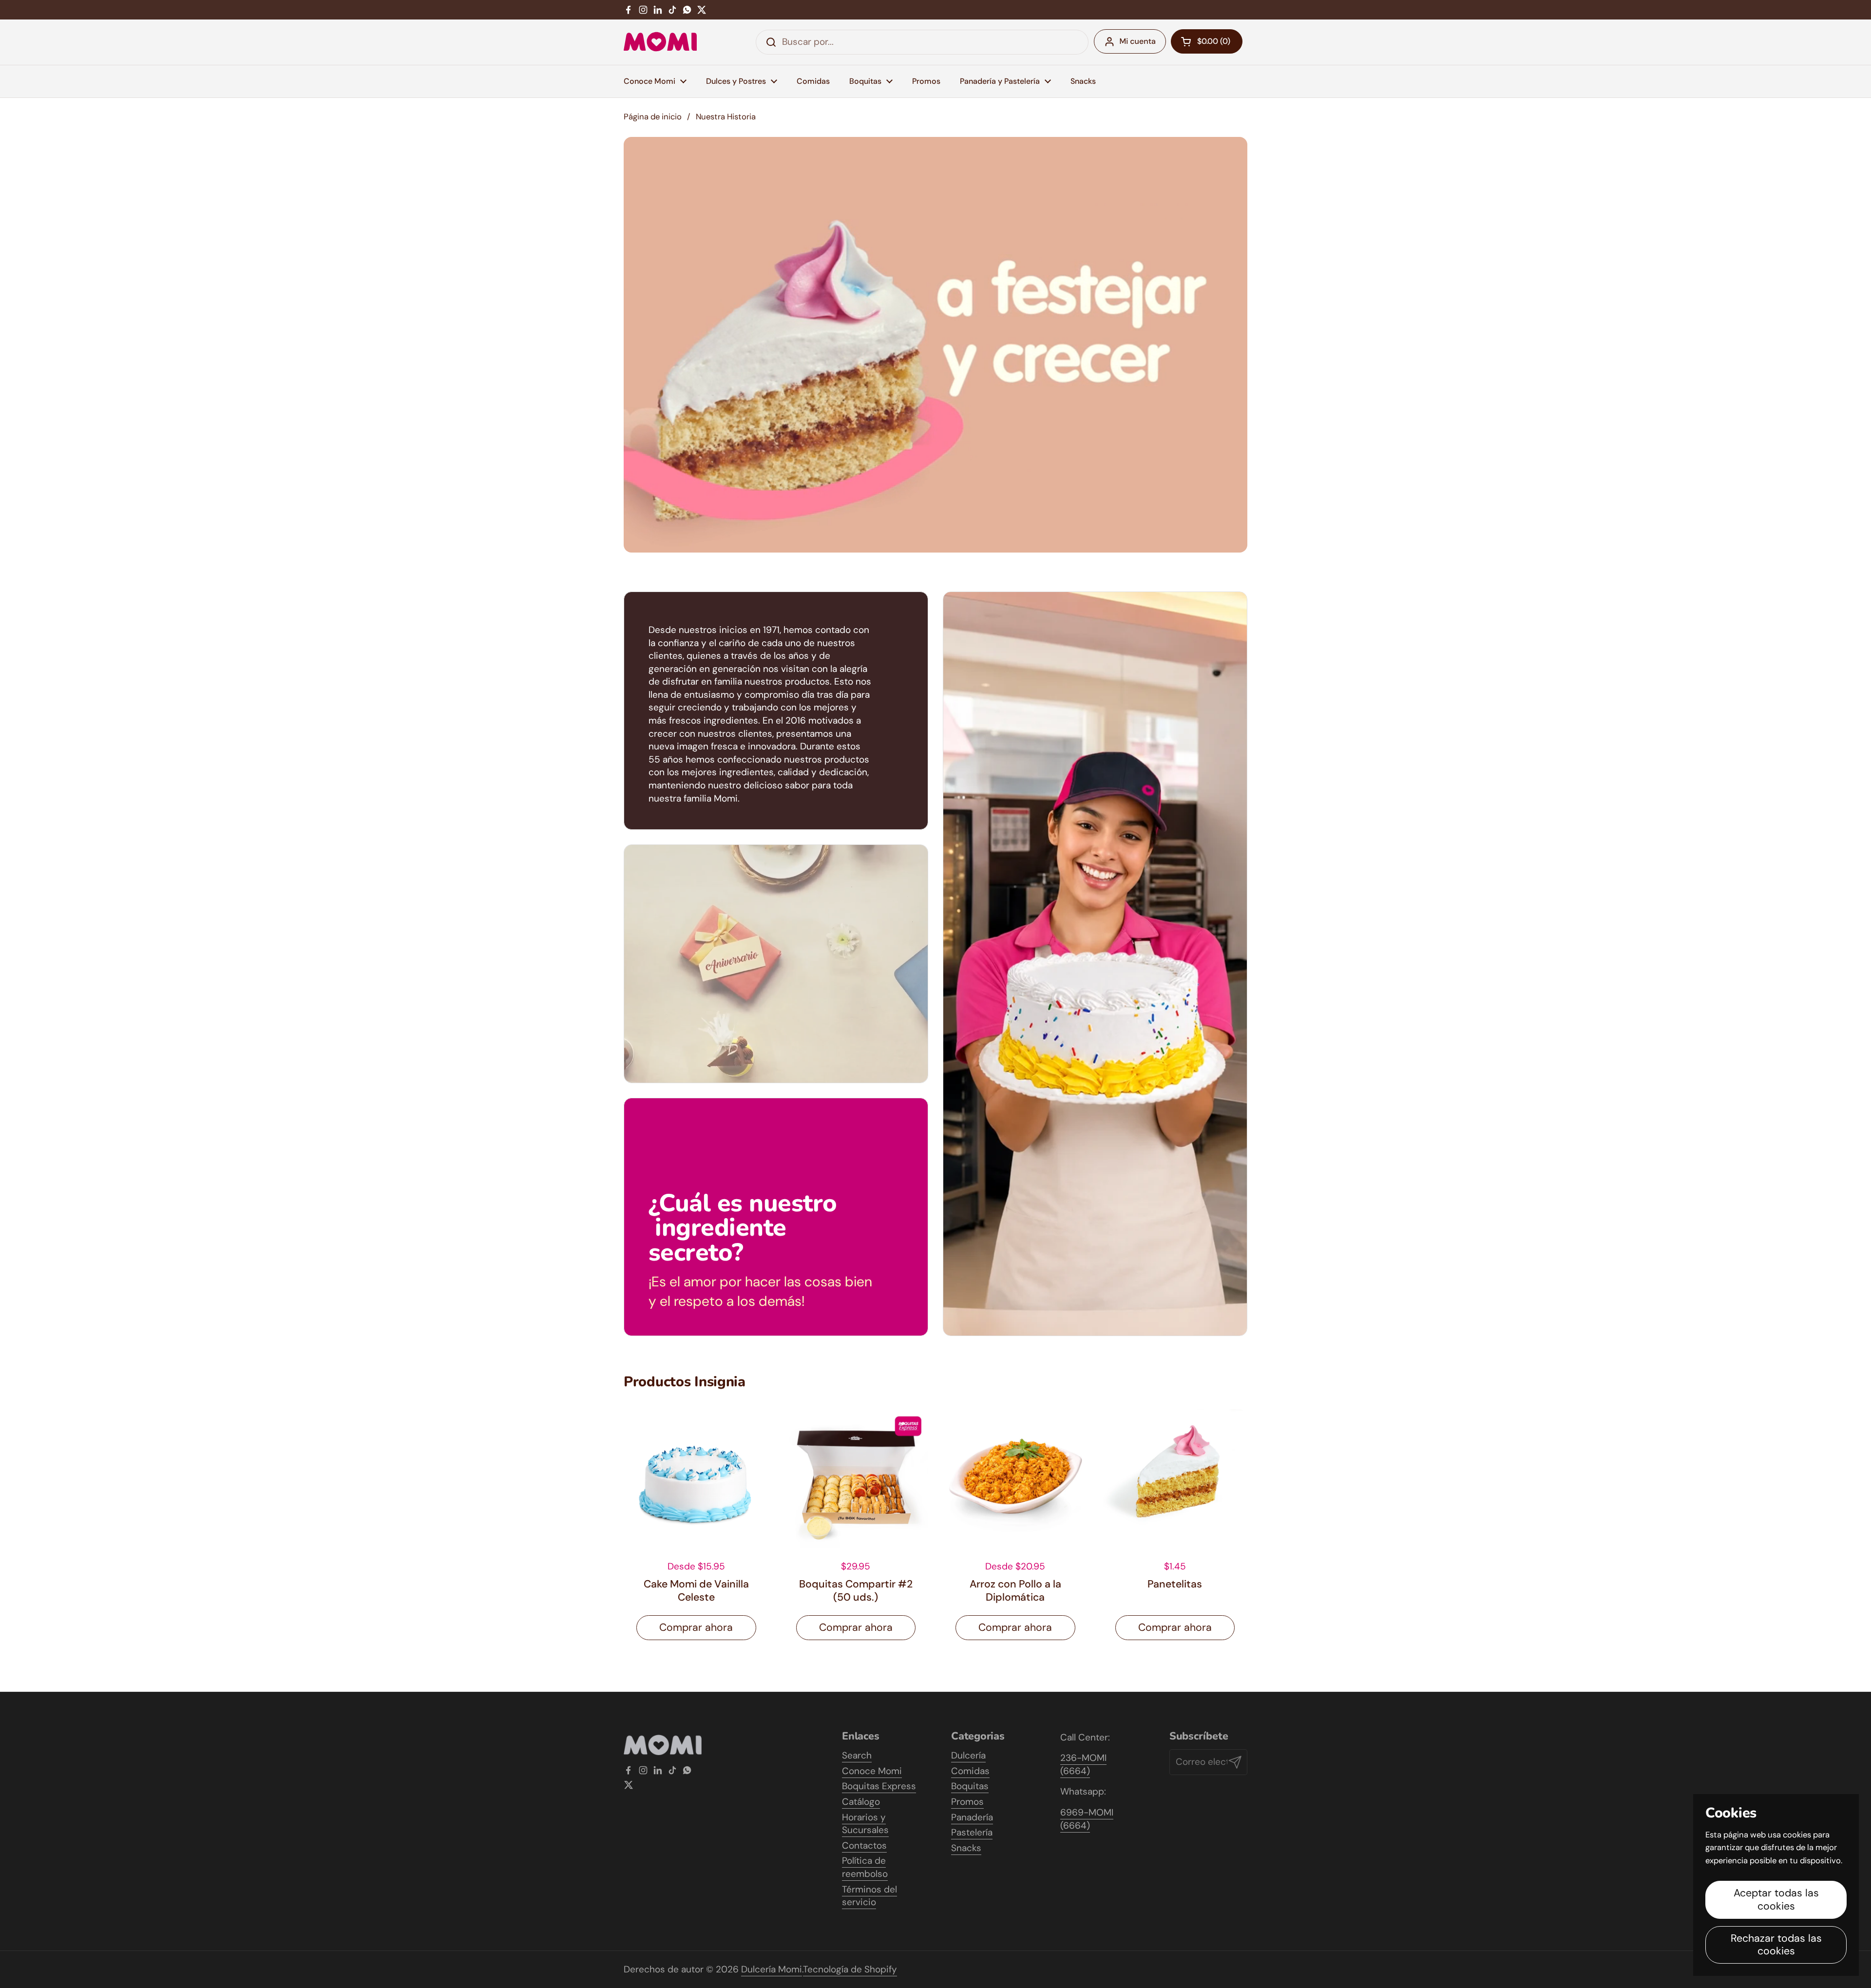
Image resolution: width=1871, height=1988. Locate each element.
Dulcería (968, 1755)
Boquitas (970, 1786)
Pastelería (972, 1832)
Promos (967, 1802)
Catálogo (861, 1802)
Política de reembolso (865, 1867)
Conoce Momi (872, 1771)
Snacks (966, 1848)
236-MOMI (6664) (1083, 1764)
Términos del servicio (869, 1896)
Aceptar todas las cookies (1776, 1900)
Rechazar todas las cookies (1776, 1945)
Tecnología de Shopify (850, 1969)
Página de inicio (653, 117)
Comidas (970, 1771)
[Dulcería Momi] (660, 42)
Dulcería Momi (772, 1969)
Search (857, 1755)
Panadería (972, 1817)
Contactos (864, 1845)
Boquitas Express (879, 1786)
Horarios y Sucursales (865, 1824)
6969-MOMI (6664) (1087, 1819)
